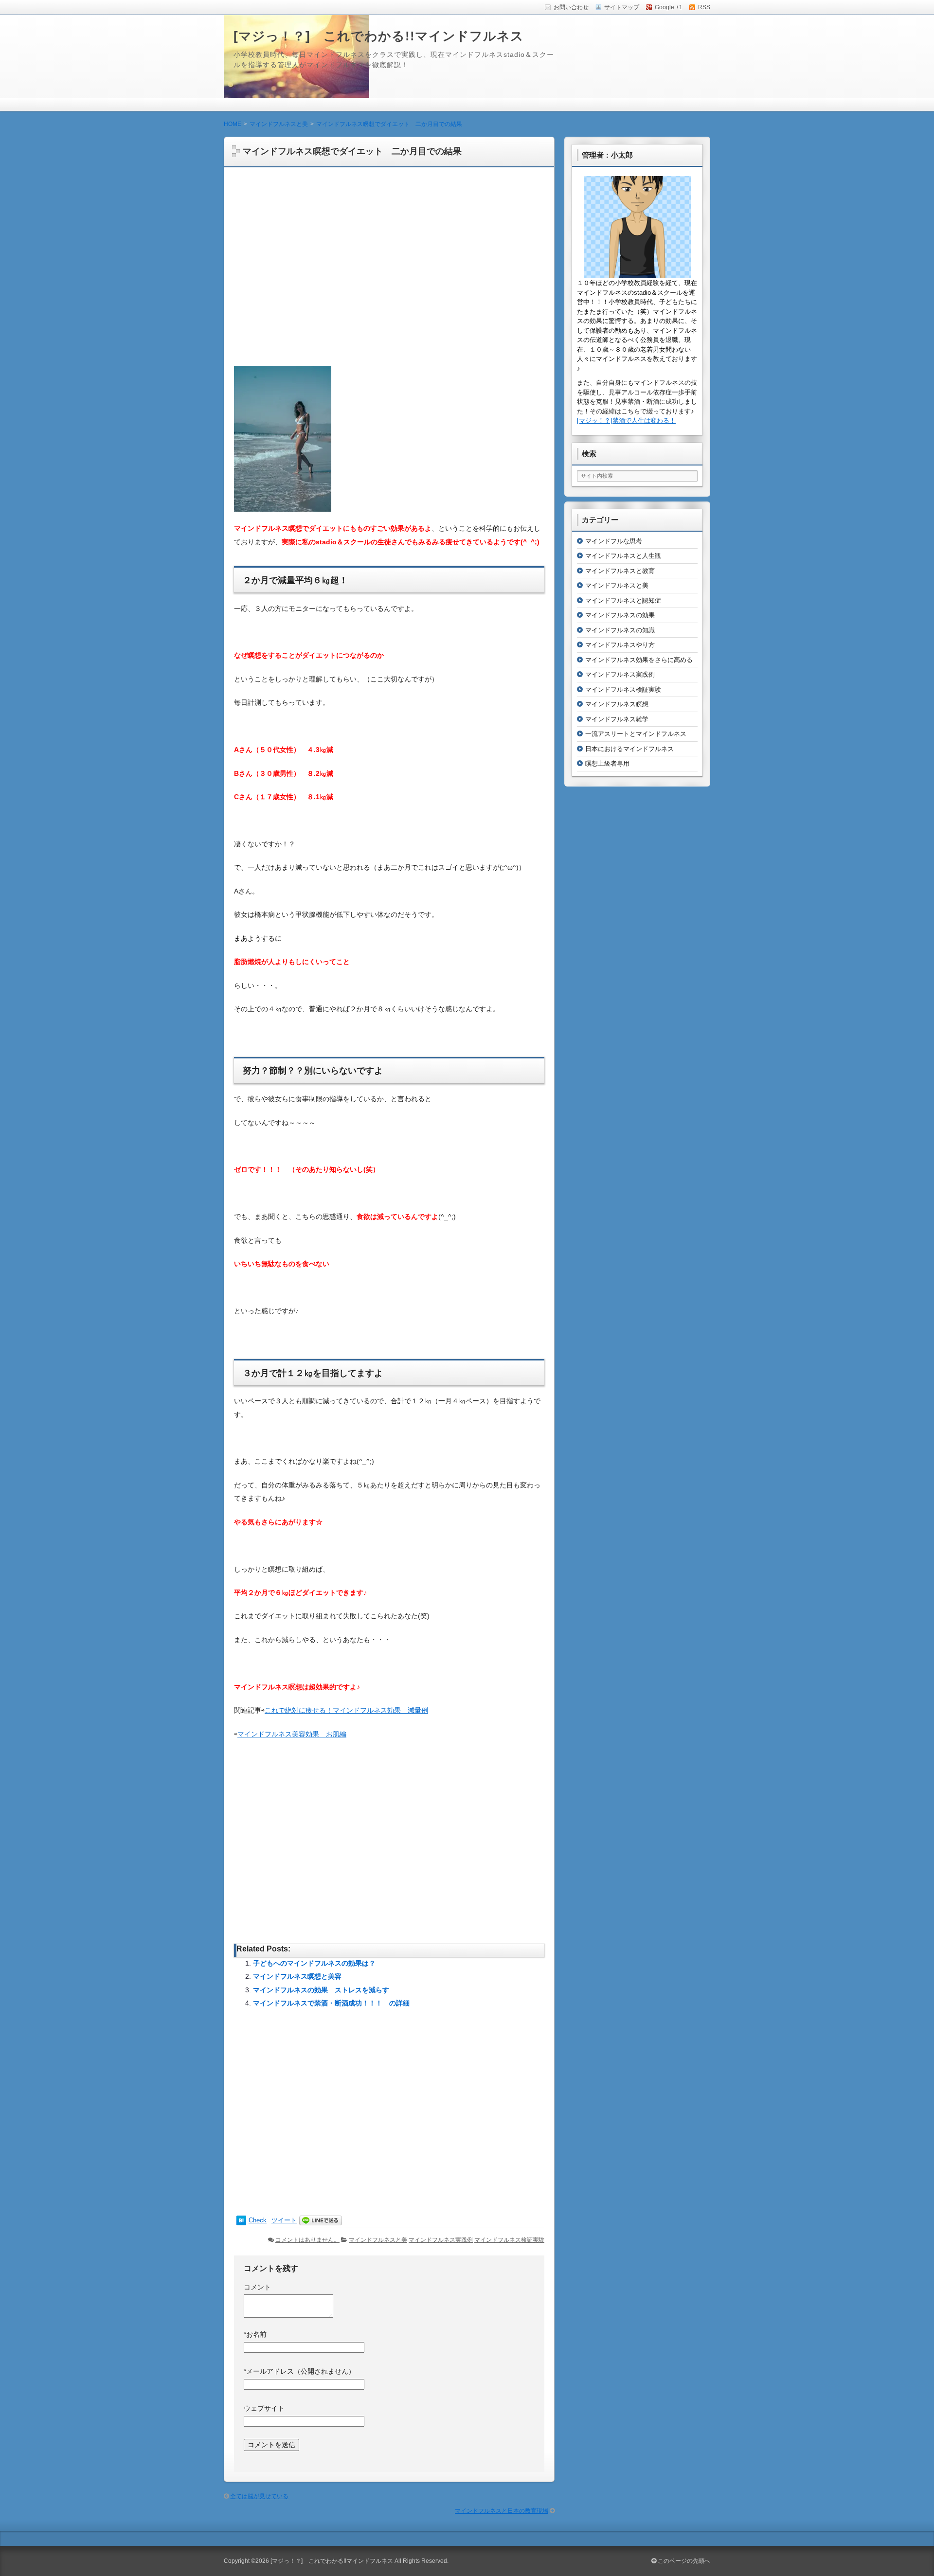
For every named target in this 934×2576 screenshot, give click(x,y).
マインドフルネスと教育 (620, 571)
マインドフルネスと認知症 (623, 600)
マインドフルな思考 (614, 541)
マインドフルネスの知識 (620, 630)
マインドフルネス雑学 (617, 719)
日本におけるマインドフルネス (629, 749)
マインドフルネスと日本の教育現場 (502, 2511)
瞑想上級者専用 (607, 763)
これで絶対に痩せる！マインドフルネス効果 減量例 (346, 1710)
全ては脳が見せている (259, 2496)
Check (258, 2220)
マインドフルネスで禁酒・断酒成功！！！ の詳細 (331, 2003)
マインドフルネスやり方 (620, 645)
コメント (257, 2287)
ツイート (284, 2220)
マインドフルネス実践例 (441, 2240)
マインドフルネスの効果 (620, 615)
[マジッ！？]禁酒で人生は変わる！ (626, 420)
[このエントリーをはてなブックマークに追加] (241, 2221)
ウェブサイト (264, 2408)
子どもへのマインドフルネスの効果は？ (314, 1963)
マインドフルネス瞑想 (617, 704)
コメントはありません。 (307, 2240)
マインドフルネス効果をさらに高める (639, 660)
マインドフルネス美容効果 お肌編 (292, 1734)
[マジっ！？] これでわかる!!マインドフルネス (379, 36)
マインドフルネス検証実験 (509, 2240)
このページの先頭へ (683, 2561)
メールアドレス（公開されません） (299, 2371)
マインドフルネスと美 (378, 2240)
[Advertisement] (389, 271)
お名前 (255, 2334)
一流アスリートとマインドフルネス (636, 734)
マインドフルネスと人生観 (623, 556)
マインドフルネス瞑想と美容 (297, 1976)
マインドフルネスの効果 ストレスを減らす (321, 1990)
